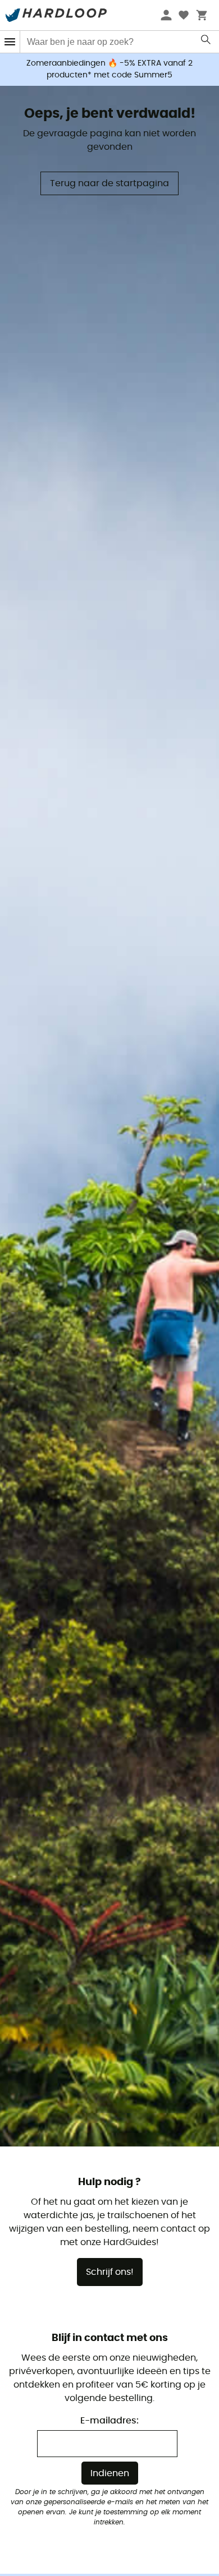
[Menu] (10, 42)
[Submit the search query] (206, 42)
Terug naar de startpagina (109, 183)
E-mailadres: (109, 2421)
